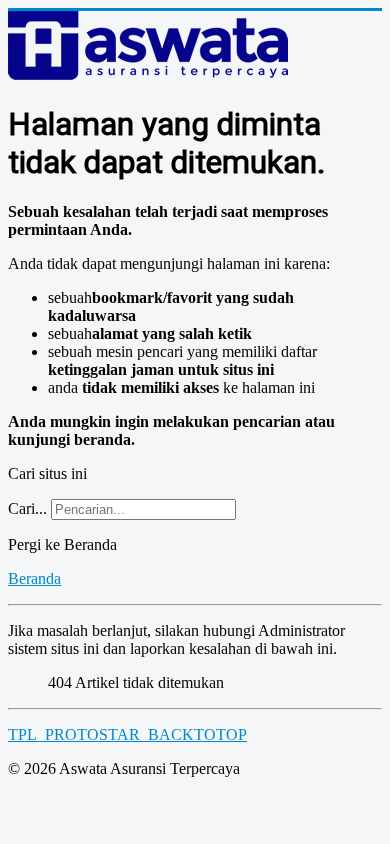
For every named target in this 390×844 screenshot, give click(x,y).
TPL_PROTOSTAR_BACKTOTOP (127, 734)
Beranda (34, 578)
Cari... (27, 508)
